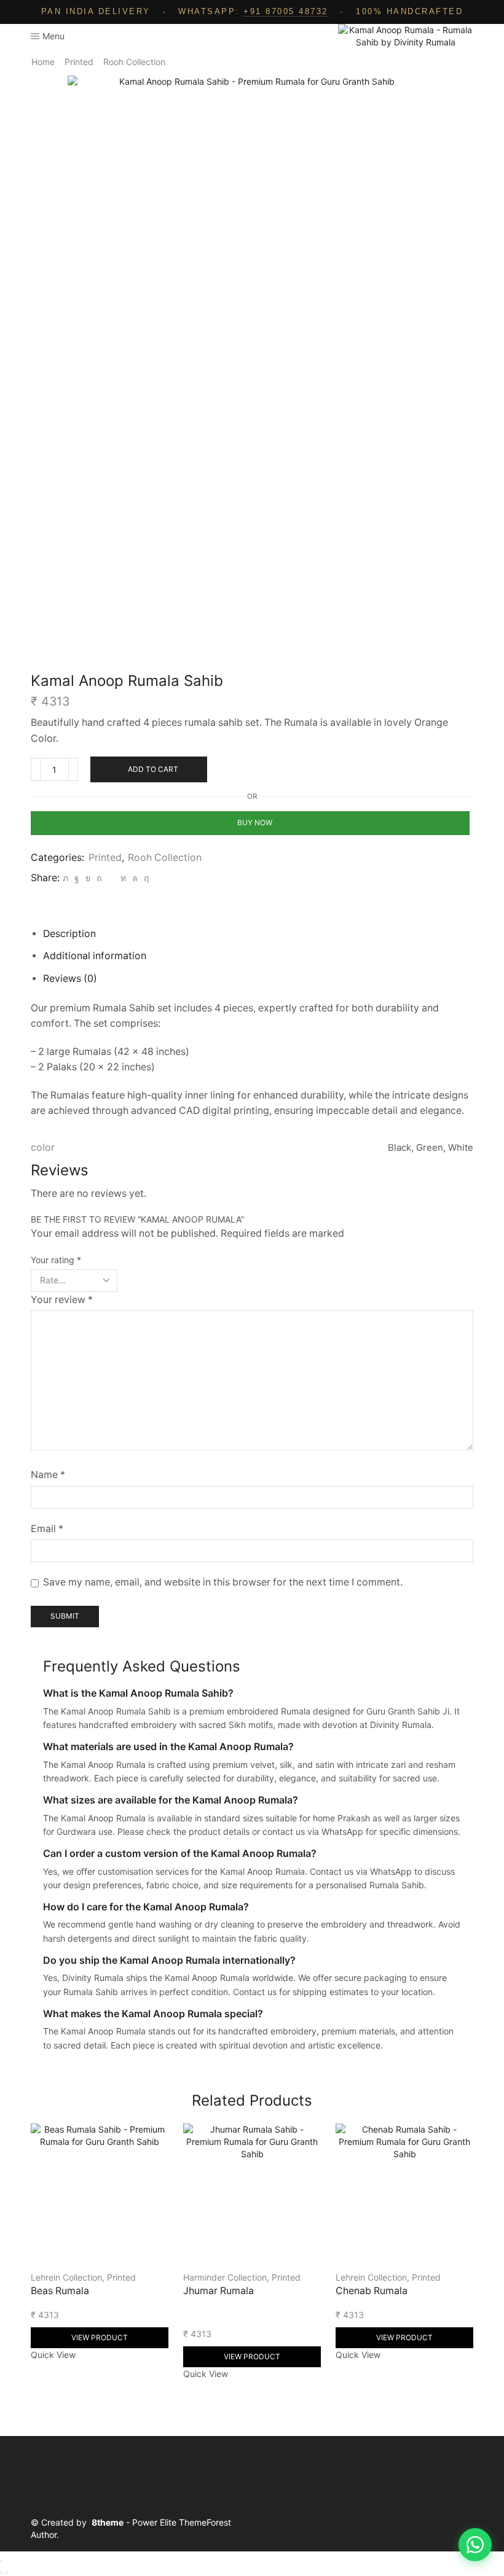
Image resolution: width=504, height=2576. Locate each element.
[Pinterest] (99, 878)
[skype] (145, 878)
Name (48, 1475)
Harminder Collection (225, 2277)
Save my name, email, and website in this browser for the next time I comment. (223, 1582)
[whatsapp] (135, 878)
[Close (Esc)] (1, 2561)
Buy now (255, 823)
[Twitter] (65, 878)
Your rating (56, 1260)
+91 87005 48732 (286, 11)
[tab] (69, 934)
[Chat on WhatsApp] (475, 2545)
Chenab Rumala (372, 2291)
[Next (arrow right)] (6, 2573)
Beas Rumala (60, 2291)
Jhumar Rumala (219, 2291)
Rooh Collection (134, 62)
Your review (62, 1300)
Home (43, 62)
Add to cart (153, 769)
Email (47, 1529)
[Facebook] (77, 878)
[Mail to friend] (111, 878)
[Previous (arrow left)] (1, 2573)
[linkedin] (123, 878)
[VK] (88, 878)
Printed (79, 62)
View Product (100, 2337)
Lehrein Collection (66, 2277)
